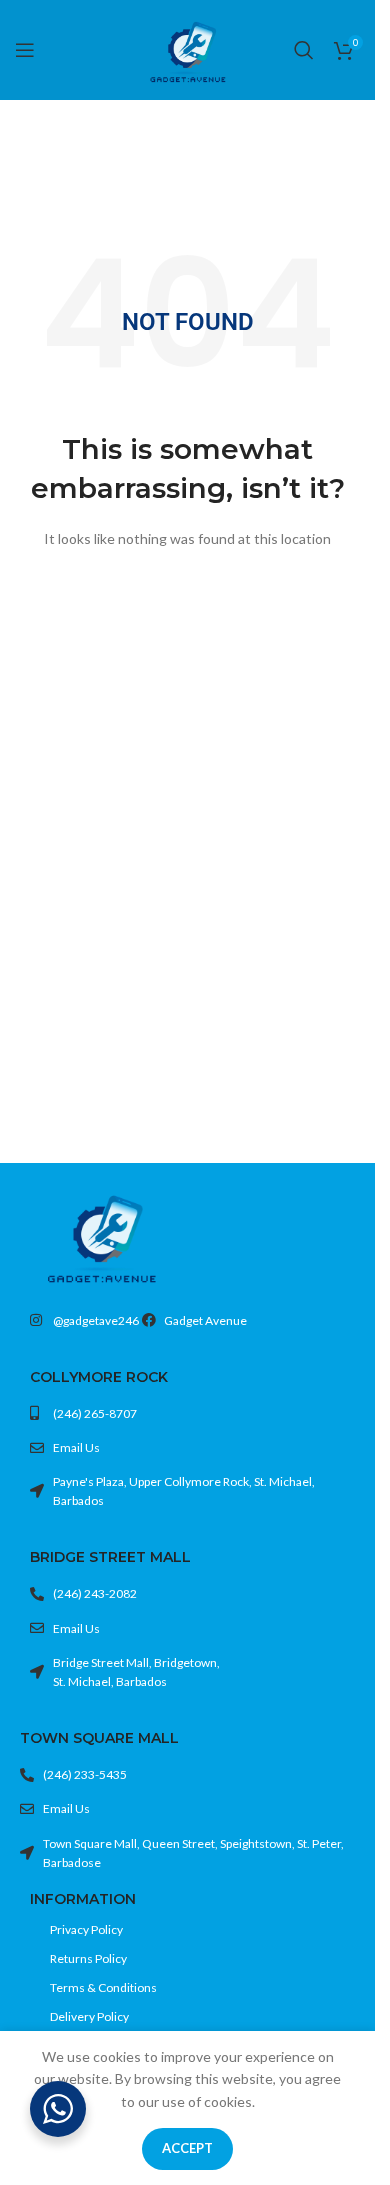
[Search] (304, 50)
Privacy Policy (86, 1929)
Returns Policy (88, 1958)
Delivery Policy (89, 2016)
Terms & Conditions (103, 1987)
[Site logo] (188, 48)
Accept (187, 2148)
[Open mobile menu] (25, 50)
